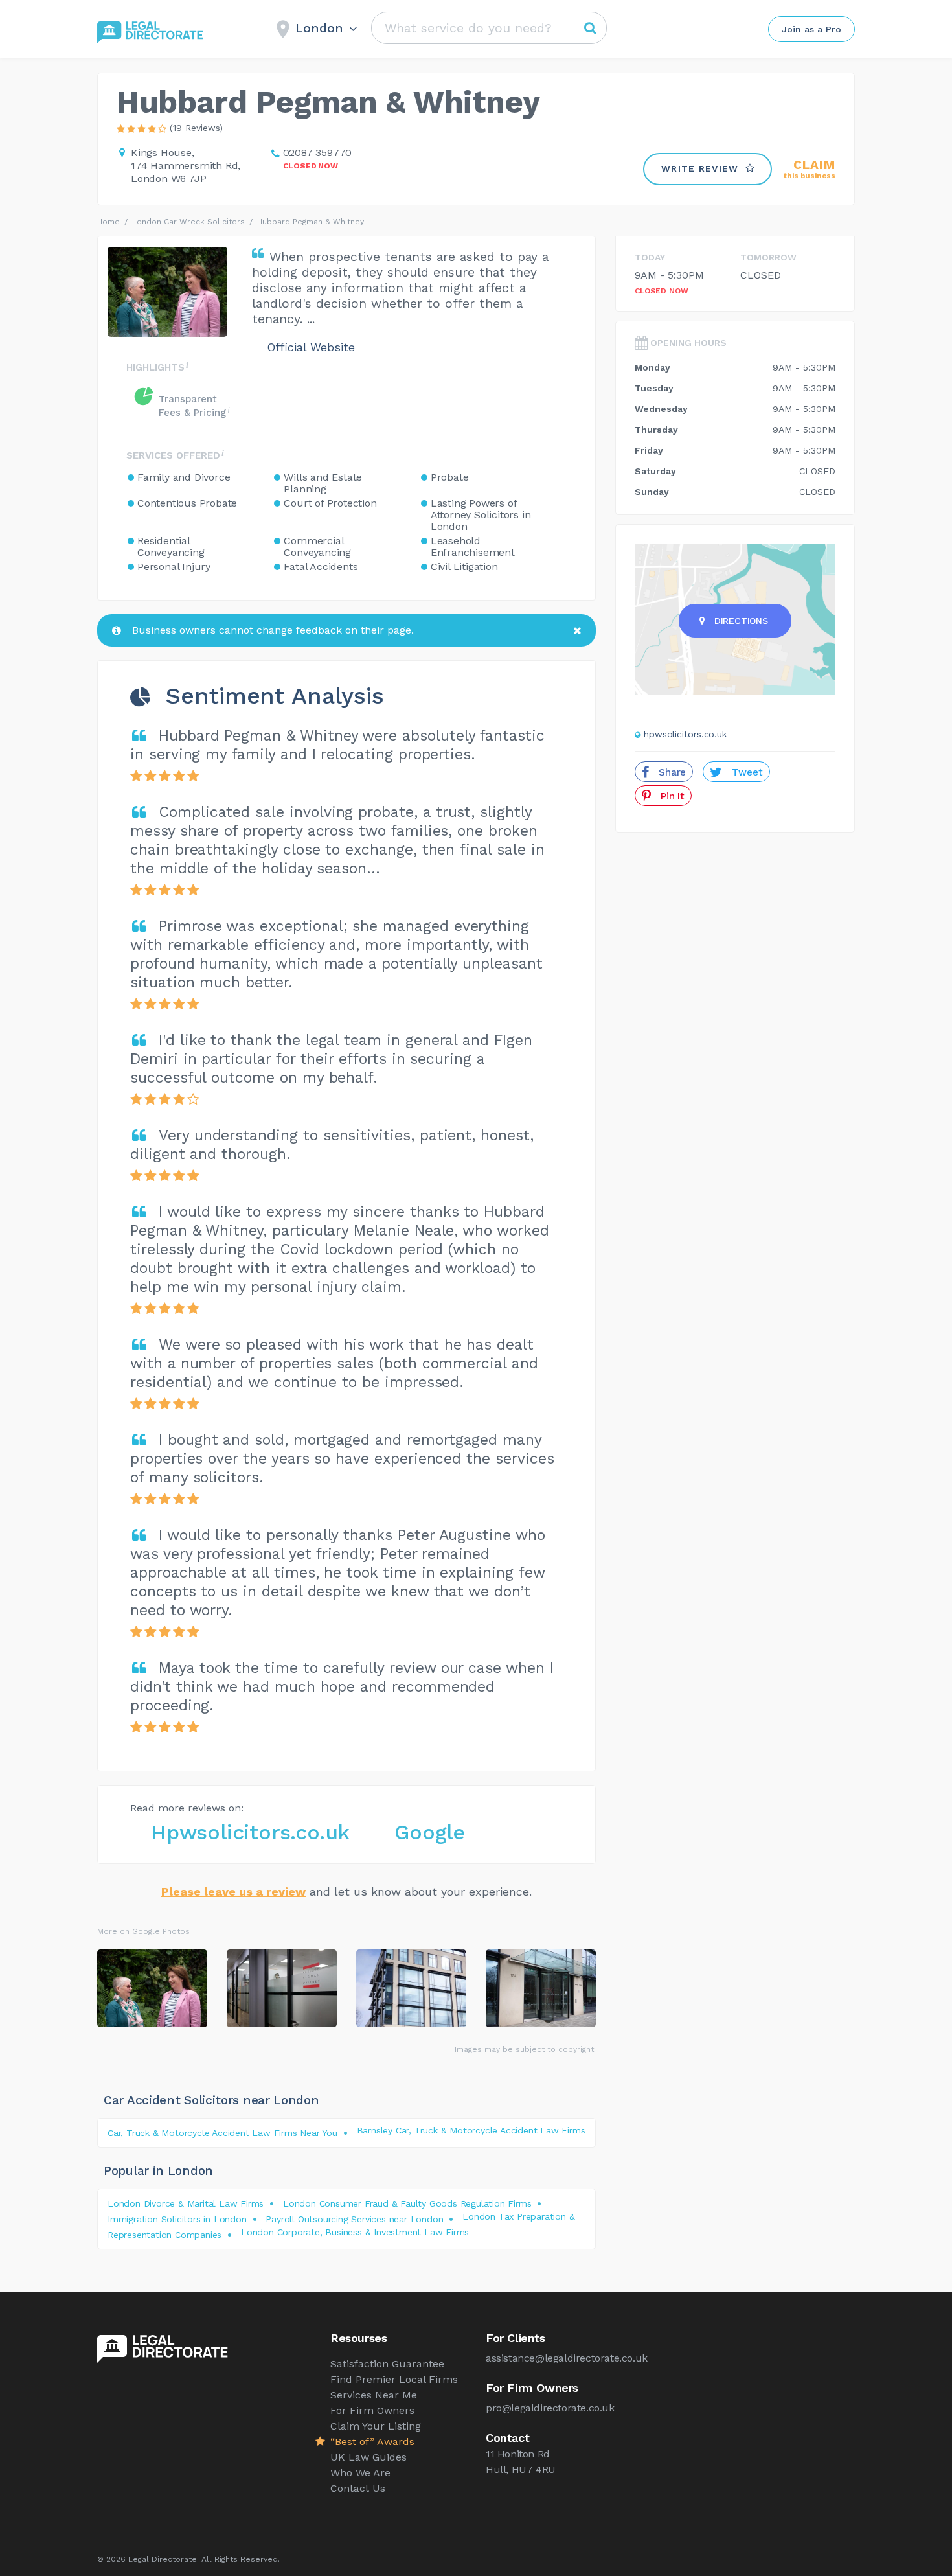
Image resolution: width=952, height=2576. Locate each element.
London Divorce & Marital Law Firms (186, 2203)
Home (108, 222)
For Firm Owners (372, 2410)
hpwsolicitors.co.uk (685, 734)
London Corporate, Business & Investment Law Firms (355, 2232)
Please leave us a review (233, 1892)
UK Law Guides (368, 2457)
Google (430, 1832)
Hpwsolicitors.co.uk (250, 1832)
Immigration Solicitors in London (177, 2219)
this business (810, 169)
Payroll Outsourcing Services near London (354, 2219)
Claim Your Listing (376, 2426)
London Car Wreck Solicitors (188, 222)
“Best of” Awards (372, 2442)
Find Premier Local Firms (394, 2379)
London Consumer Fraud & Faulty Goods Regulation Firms (407, 2203)
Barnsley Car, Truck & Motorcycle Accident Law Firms (471, 2130)
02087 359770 (318, 153)
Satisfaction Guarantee (387, 2364)
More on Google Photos (143, 1931)
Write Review (700, 168)
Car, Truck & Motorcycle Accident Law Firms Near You (222, 2133)
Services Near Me (374, 2395)
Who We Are (360, 2473)
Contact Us (358, 2488)
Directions (741, 621)
